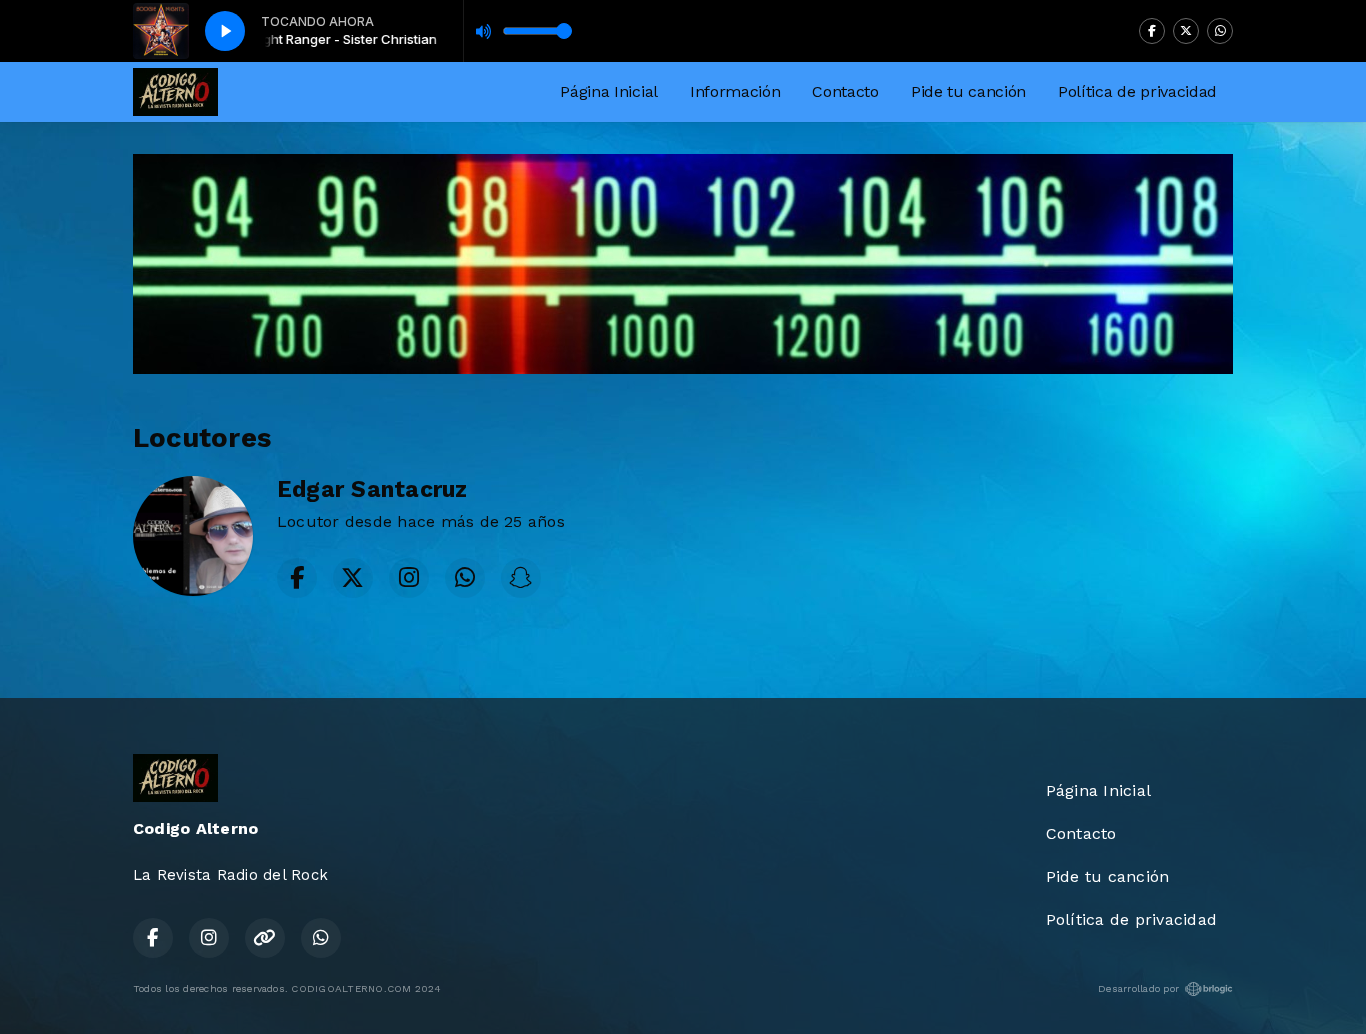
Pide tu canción (968, 91)
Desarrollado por (1138, 988)
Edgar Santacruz (372, 489)
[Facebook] (1152, 31)
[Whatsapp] (1220, 31)
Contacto (845, 91)
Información (735, 91)
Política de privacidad (1137, 91)
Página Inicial (609, 91)
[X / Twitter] (1186, 31)
